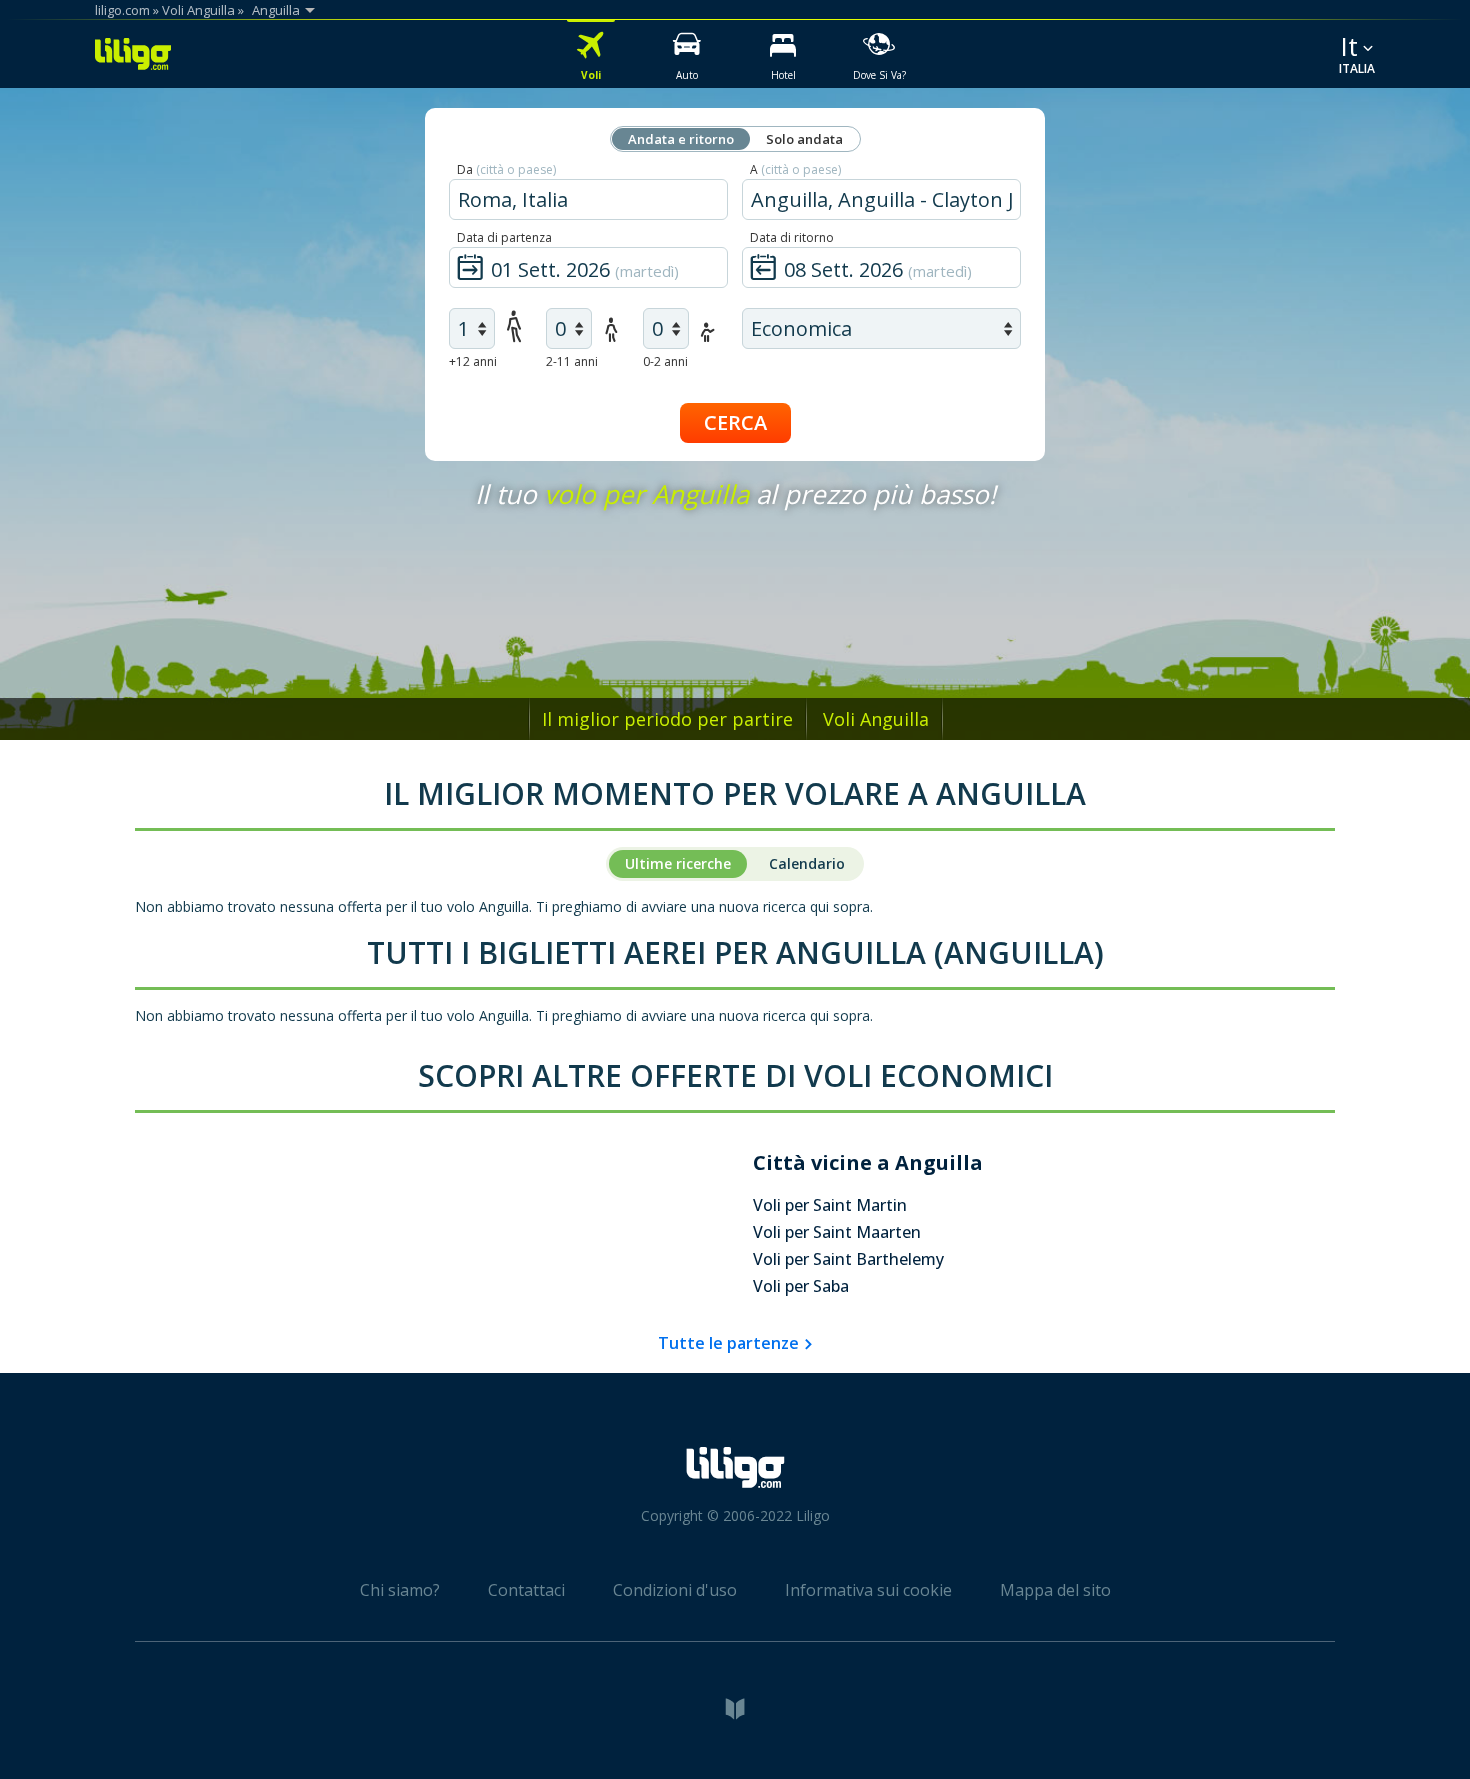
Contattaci (526, 1590)
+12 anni (473, 361)
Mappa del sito (1055, 1590)
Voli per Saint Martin (830, 1205)
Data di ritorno (792, 237)
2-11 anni (572, 361)
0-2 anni (665, 361)
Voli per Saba (801, 1286)
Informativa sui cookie (868, 1590)
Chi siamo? (400, 1590)
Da (506, 169)
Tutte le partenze (728, 1343)
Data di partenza (504, 237)
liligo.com (122, 10)
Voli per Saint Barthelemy (848, 1259)
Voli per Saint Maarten (837, 1232)
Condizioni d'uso (675, 1590)
